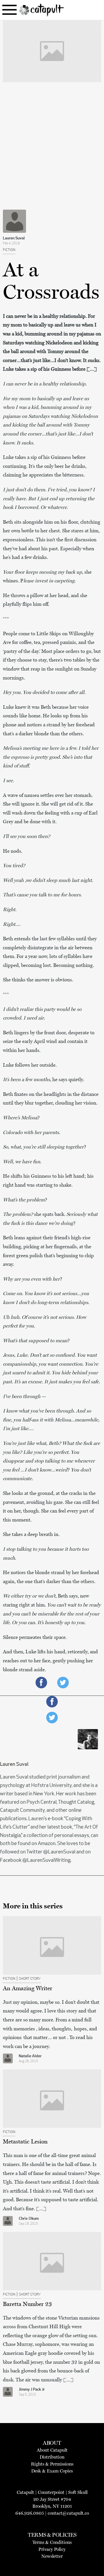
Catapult (25, 2492)
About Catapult (52, 2450)
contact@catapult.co (68, 2513)
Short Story (30, 1979)
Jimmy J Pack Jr (32, 2390)
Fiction (9, 250)
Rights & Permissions (52, 2464)
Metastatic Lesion (25, 2141)
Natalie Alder (30, 2056)
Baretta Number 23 (27, 2304)
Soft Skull (78, 2492)
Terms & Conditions (52, 2542)
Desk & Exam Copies (52, 2471)
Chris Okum (29, 2219)
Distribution (52, 2457)
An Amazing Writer (28, 1988)
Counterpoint (51, 2492)
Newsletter (52, 2556)
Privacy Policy (52, 2549)
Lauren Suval (14, 238)
